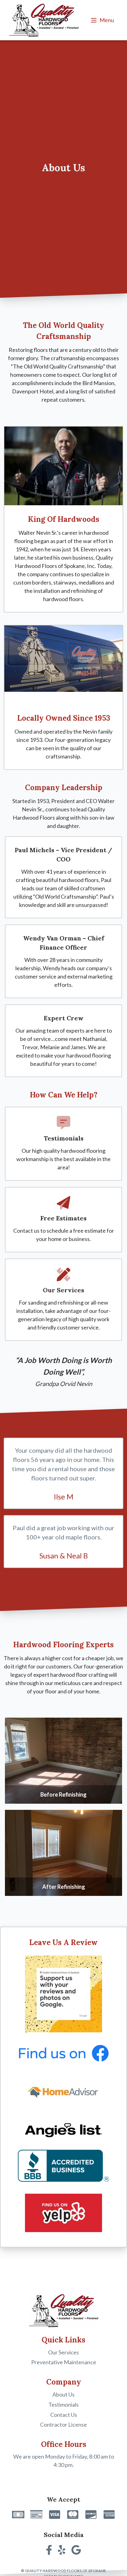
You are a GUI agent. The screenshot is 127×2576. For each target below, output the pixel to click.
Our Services (63, 2352)
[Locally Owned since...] (63, 665)
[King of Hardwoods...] (63, 466)
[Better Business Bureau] (63, 2166)
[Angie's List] (63, 2131)
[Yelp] (63, 2214)
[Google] (63, 1995)
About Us (63, 2394)
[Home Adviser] (63, 2093)
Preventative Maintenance (64, 2362)
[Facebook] (63, 2054)
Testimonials (63, 2405)
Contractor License (63, 2424)
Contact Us (64, 2415)
